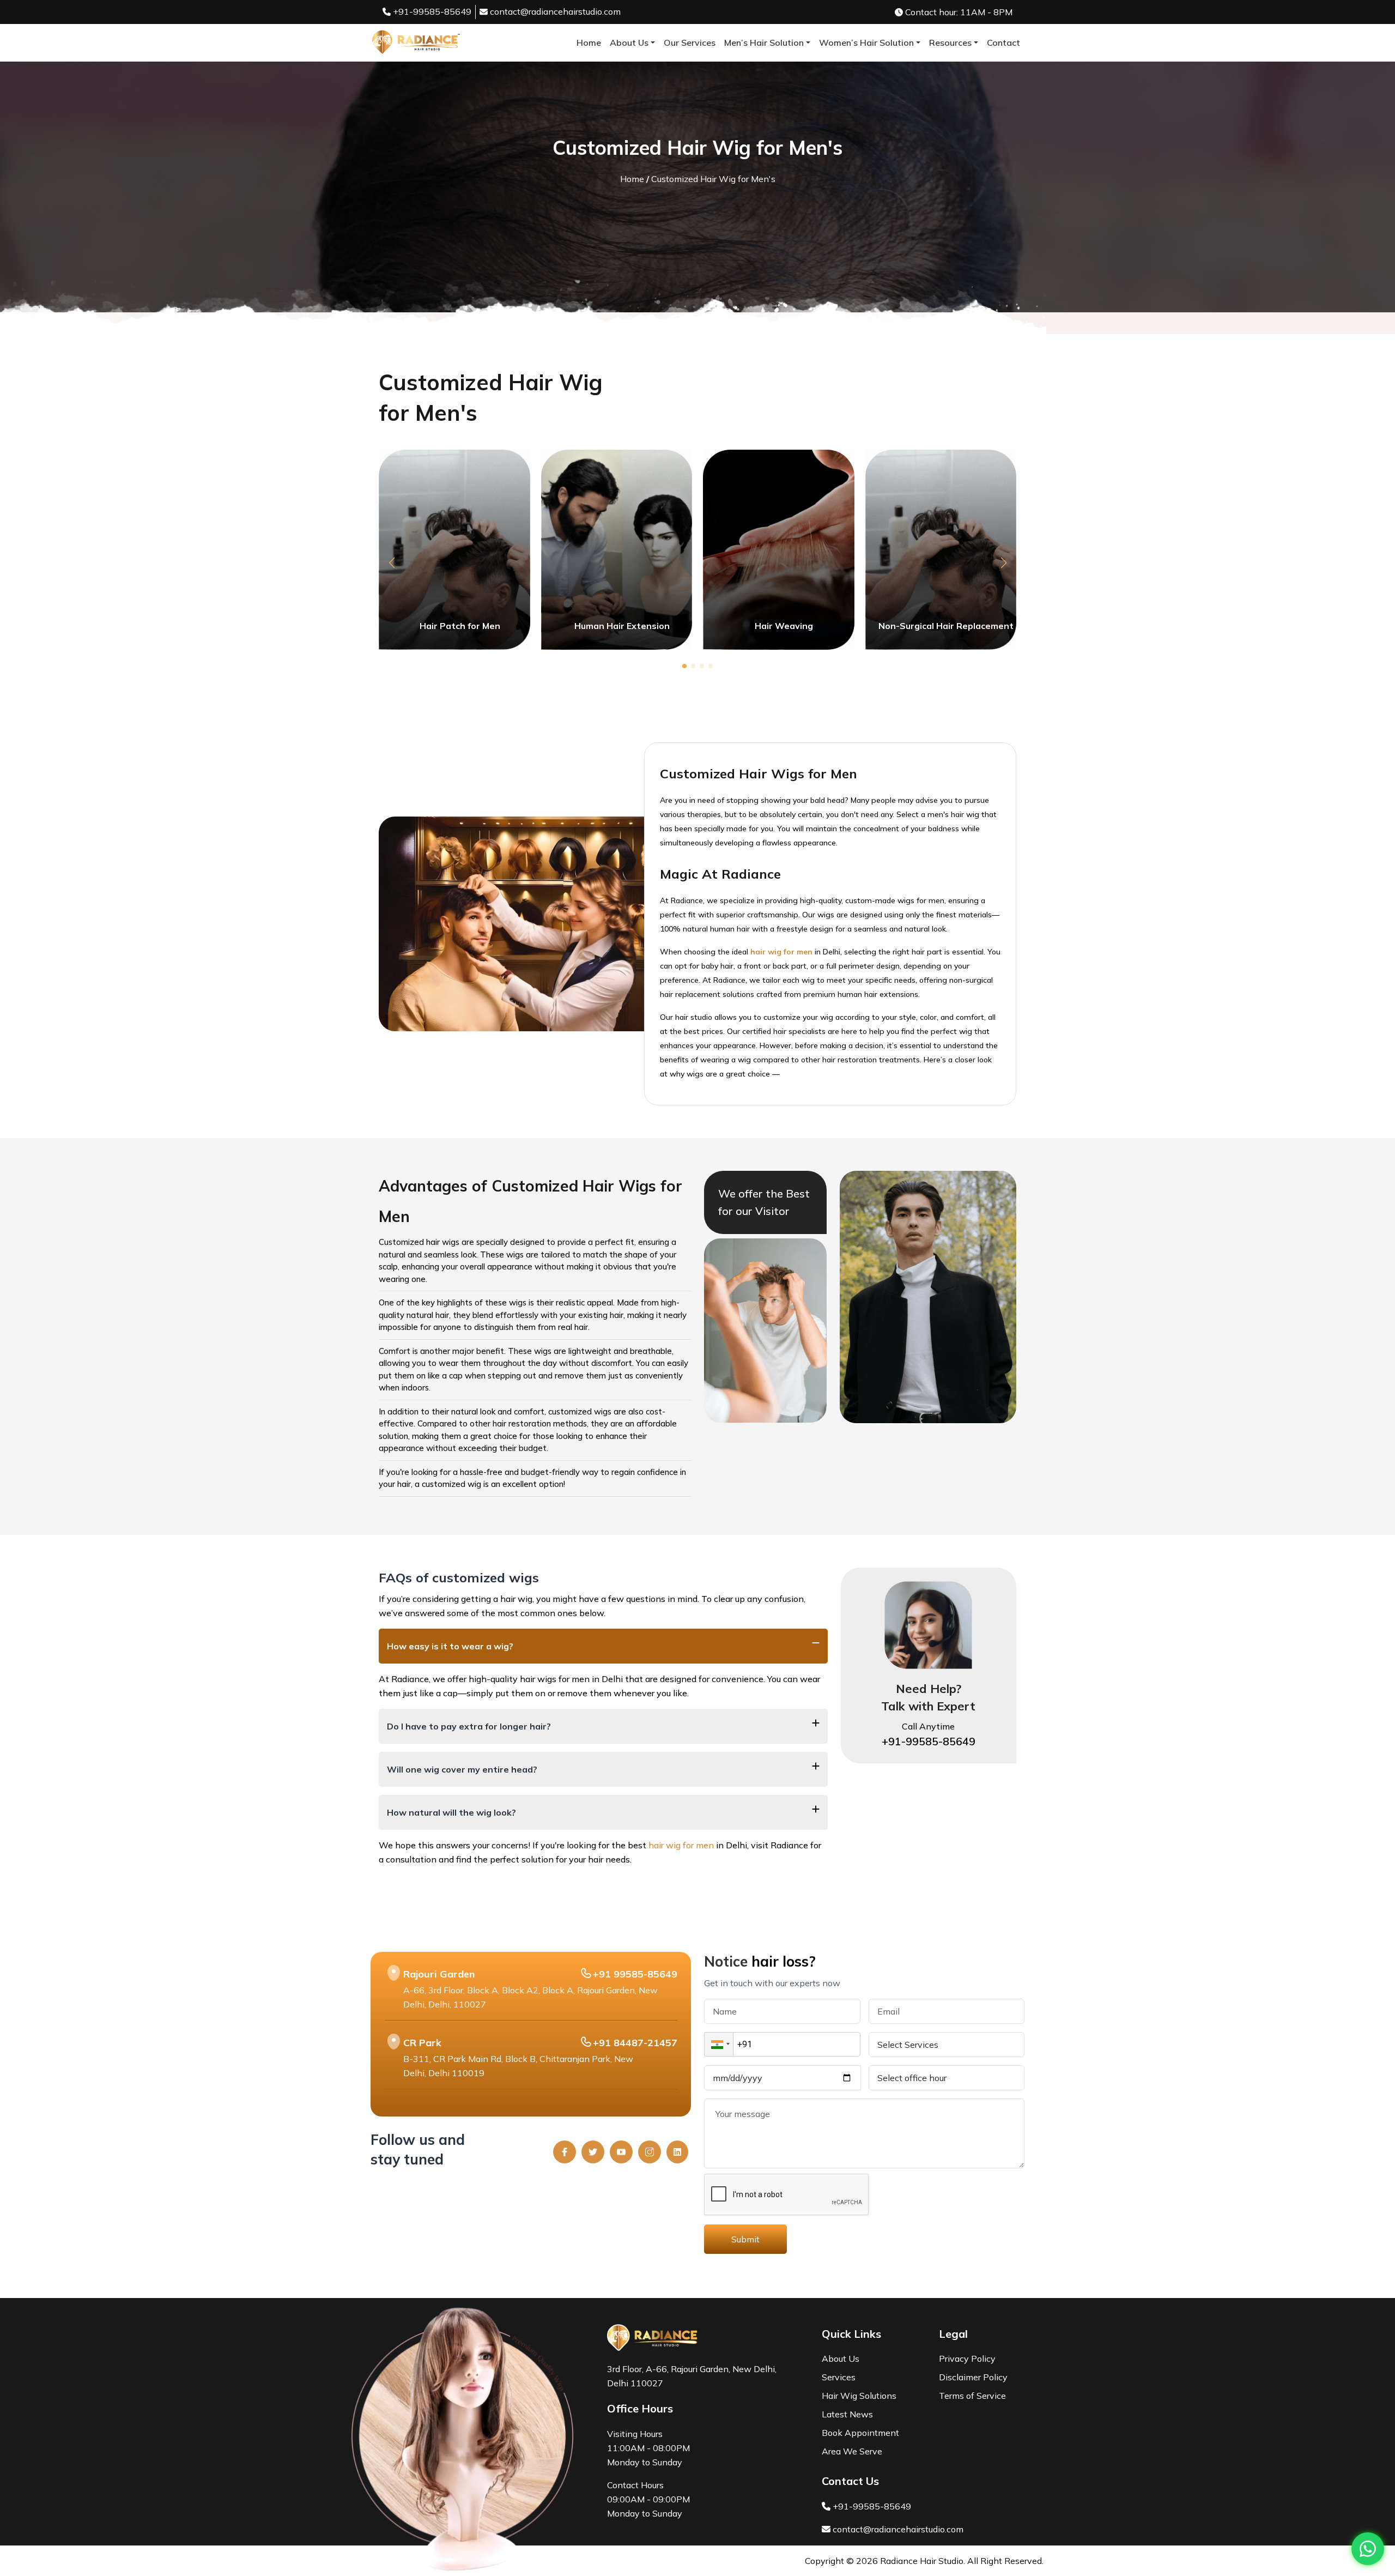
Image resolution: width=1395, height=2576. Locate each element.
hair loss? (784, 1961)
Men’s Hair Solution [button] (764, 43)
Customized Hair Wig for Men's (713, 179)
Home (589, 43)
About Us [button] (629, 43)
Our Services (690, 43)
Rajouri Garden (439, 1974)
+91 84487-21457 (635, 2043)
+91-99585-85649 (431, 11)
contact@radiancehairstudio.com (555, 11)
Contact (1003, 43)
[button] (392, 563)
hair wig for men (682, 1845)
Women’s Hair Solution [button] (866, 43)
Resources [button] (950, 43)
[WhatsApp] (1368, 2549)
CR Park (422, 2043)
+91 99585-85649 (635, 1974)
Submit (745, 2239)
